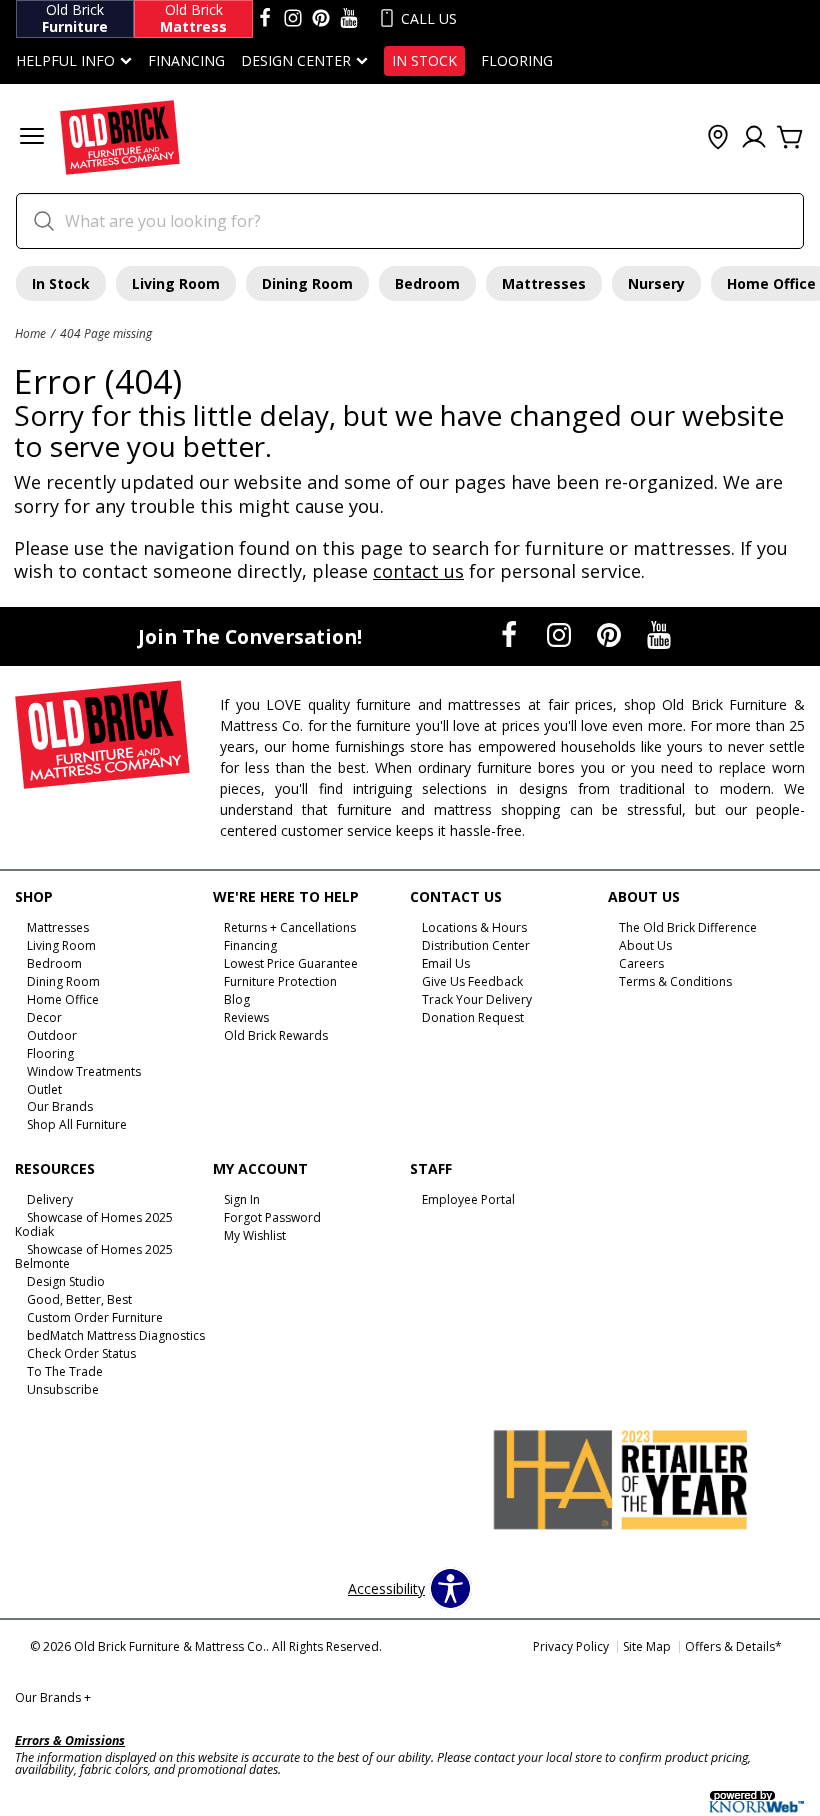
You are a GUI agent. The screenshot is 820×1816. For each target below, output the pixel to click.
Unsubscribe (63, 1389)
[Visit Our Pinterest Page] (611, 634)
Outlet (44, 1088)
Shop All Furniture (77, 1124)
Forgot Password (272, 1217)
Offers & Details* (733, 1646)
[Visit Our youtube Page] (349, 19)
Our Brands (60, 1106)
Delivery (50, 1199)
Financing (186, 61)
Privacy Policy (571, 1646)
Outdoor (52, 1035)
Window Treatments (84, 1070)
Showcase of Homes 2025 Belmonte (94, 1256)
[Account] (754, 138)
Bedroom (427, 283)
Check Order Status (81, 1353)
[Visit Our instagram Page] (293, 19)
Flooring (517, 61)
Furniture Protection (280, 981)
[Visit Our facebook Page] (265, 19)
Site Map (647, 1646)
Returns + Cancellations (290, 927)
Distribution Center (476, 945)
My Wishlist (255, 1235)
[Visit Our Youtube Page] (659, 634)
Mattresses (544, 283)
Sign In (242, 1199)
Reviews (246, 1017)
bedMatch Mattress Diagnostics (116, 1335)
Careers (641, 963)
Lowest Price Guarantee (291, 963)
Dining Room (307, 283)
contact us (418, 571)
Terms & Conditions (675, 981)
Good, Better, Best (79, 1299)
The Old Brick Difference (688, 927)
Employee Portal (468, 1199)
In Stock (424, 61)
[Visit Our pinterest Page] (321, 19)
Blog (237, 999)
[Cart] (790, 138)
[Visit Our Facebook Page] (511, 634)
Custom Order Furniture (95, 1317)
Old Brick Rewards (276, 1035)
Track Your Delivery (477, 999)
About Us (645, 945)
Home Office (63, 999)
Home (30, 333)
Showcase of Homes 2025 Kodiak (94, 1224)
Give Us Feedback (472, 981)
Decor (44, 1017)
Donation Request (473, 1017)
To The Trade (65, 1371)
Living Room (176, 283)
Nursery (656, 283)
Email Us (446, 963)
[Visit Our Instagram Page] (561, 634)
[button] (32, 138)
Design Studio (66, 1281)
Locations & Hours (474, 927)
